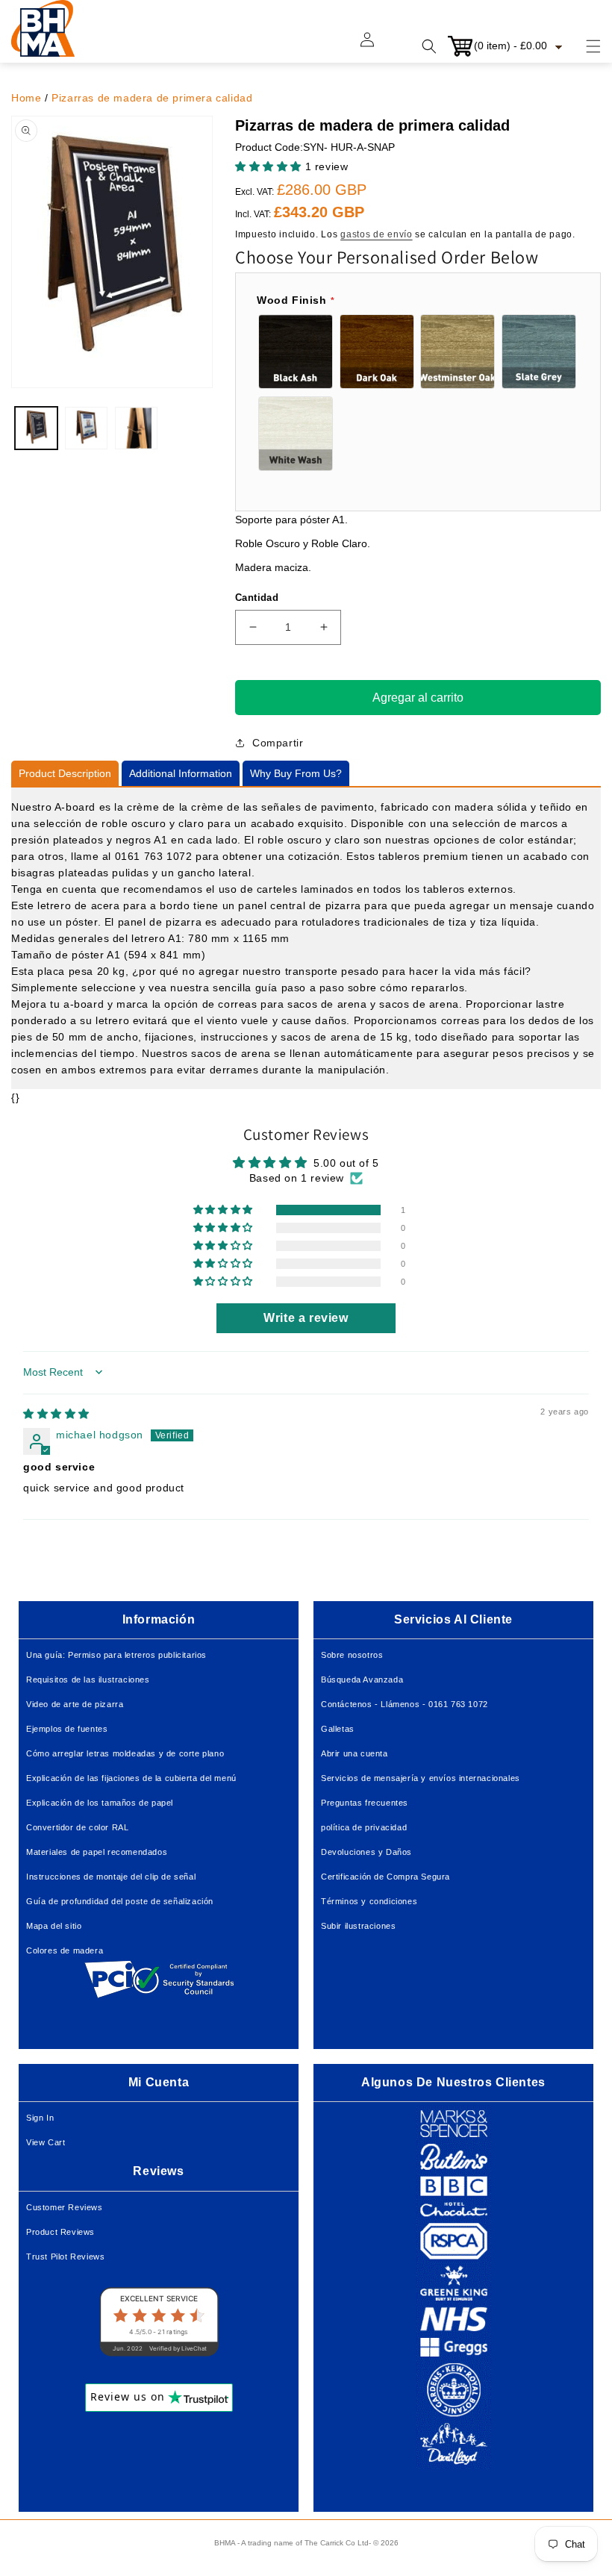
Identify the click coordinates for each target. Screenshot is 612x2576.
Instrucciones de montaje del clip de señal (111, 1877)
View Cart (46, 2142)
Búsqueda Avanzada (362, 1680)
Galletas (338, 1729)
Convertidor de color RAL (77, 1827)
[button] (584, 46)
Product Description (65, 773)
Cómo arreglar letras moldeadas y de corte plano (125, 1753)
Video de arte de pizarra (75, 1704)
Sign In (40, 2118)
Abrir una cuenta (355, 1753)
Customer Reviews (65, 2207)
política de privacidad (364, 1827)
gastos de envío (377, 234)
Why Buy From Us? (296, 773)
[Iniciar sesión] (376, 46)
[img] (56, 1414)
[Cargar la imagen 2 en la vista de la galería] (86, 428)
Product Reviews (60, 2232)
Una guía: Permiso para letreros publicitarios (116, 1655)
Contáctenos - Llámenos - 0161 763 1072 (405, 1704)
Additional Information (181, 773)
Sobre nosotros (352, 1655)
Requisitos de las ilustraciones (88, 1680)
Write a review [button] (306, 1318)
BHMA (225, 2543)
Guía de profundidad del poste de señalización (120, 1901)
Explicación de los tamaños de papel (100, 1803)
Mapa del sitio (54, 1926)
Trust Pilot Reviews (65, 2257)
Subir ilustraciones (358, 1926)
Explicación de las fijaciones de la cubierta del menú (131, 1778)
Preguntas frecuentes (365, 1803)
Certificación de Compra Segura (385, 1877)
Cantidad (257, 598)
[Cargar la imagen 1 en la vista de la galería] (36, 428)
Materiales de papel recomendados (97, 1852)
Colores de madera (65, 1950)
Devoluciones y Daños (366, 1852)
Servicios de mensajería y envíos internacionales (421, 1778)
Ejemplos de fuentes (67, 1729)
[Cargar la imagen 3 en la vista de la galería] (136, 428)
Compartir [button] (278, 743)
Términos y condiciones (369, 1901)
